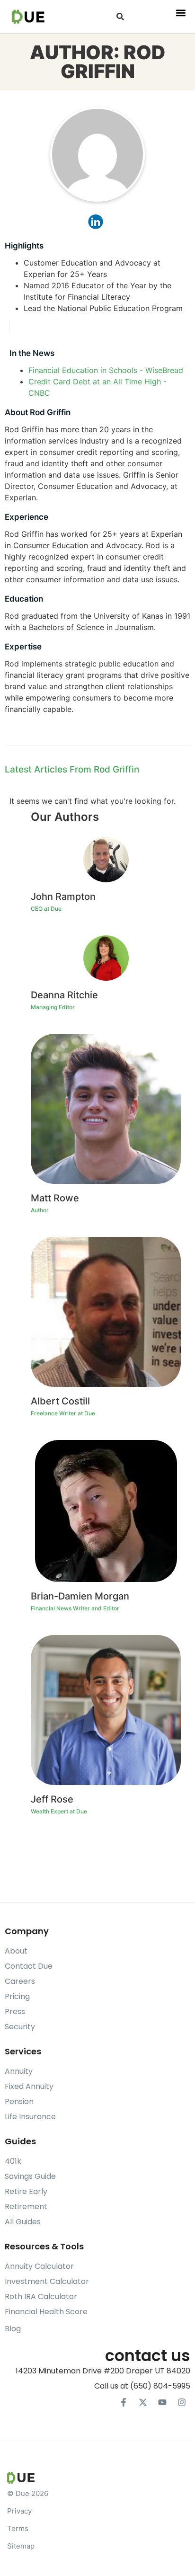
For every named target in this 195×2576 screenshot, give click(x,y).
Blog (13, 2329)
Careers (20, 1981)
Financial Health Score (46, 2312)
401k (13, 2161)
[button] (120, 17)
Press (15, 2012)
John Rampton (63, 897)
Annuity (19, 2071)
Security (20, 2027)
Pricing (17, 1996)
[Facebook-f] (124, 2402)
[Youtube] (162, 2402)
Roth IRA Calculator (41, 2296)
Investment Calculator (47, 2281)
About (16, 1951)
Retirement (26, 2207)
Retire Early (26, 2191)
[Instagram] (182, 2402)
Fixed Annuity (29, 2086)
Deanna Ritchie (64, 995)
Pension (19, 2101)
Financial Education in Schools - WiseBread (106, 370)
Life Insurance (30, 2117)
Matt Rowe (55, 1198)
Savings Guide (30, 2176)
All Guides (23, 2222)
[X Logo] (143, 2402)
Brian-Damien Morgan (80, 1596)
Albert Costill (60, 1401)
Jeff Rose (52, 1799)
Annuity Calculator (39, 2266)
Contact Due (29, 1966)
